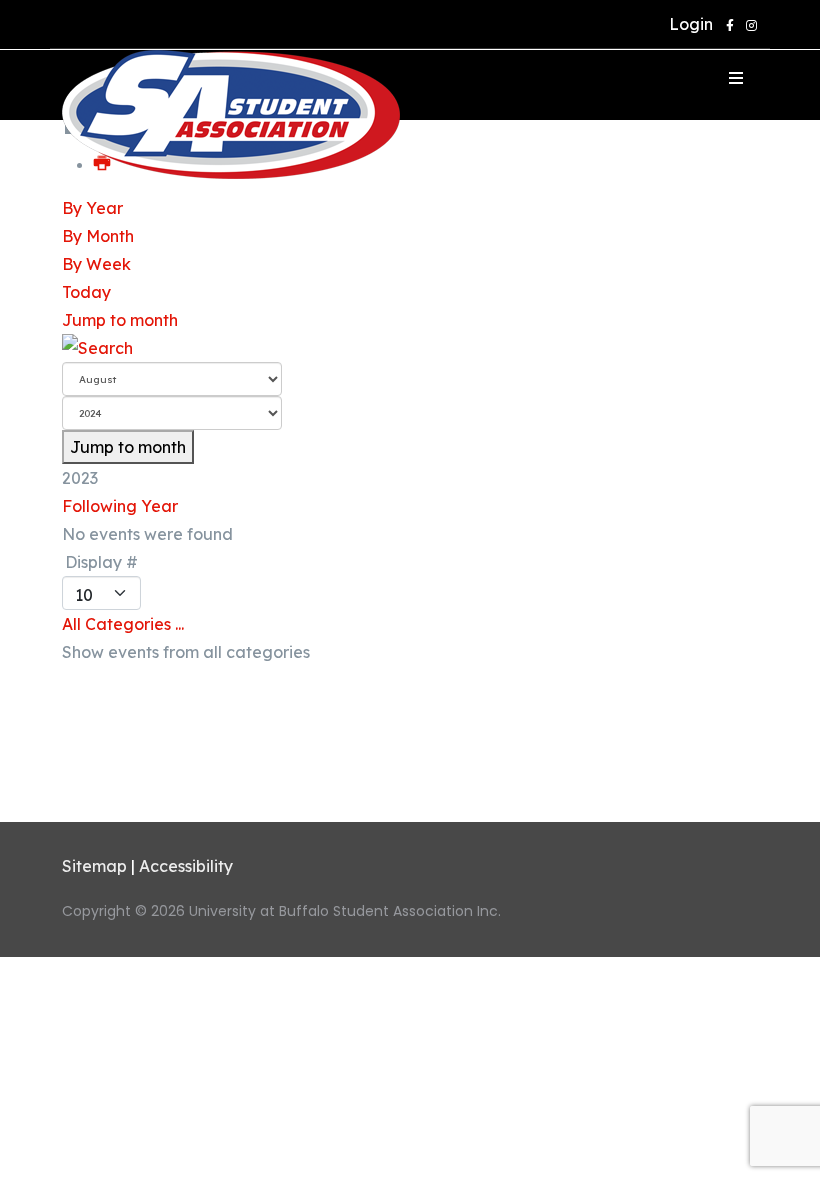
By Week (96, 264)
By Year (92, 208)
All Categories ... (123, 624)
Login (687, 24)
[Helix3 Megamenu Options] (736, 78)
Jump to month (120, 320)
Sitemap (94, 866)
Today (86, 292)
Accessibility (186, 866)
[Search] (410, 348)
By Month (98, 236)
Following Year (120, 506)
